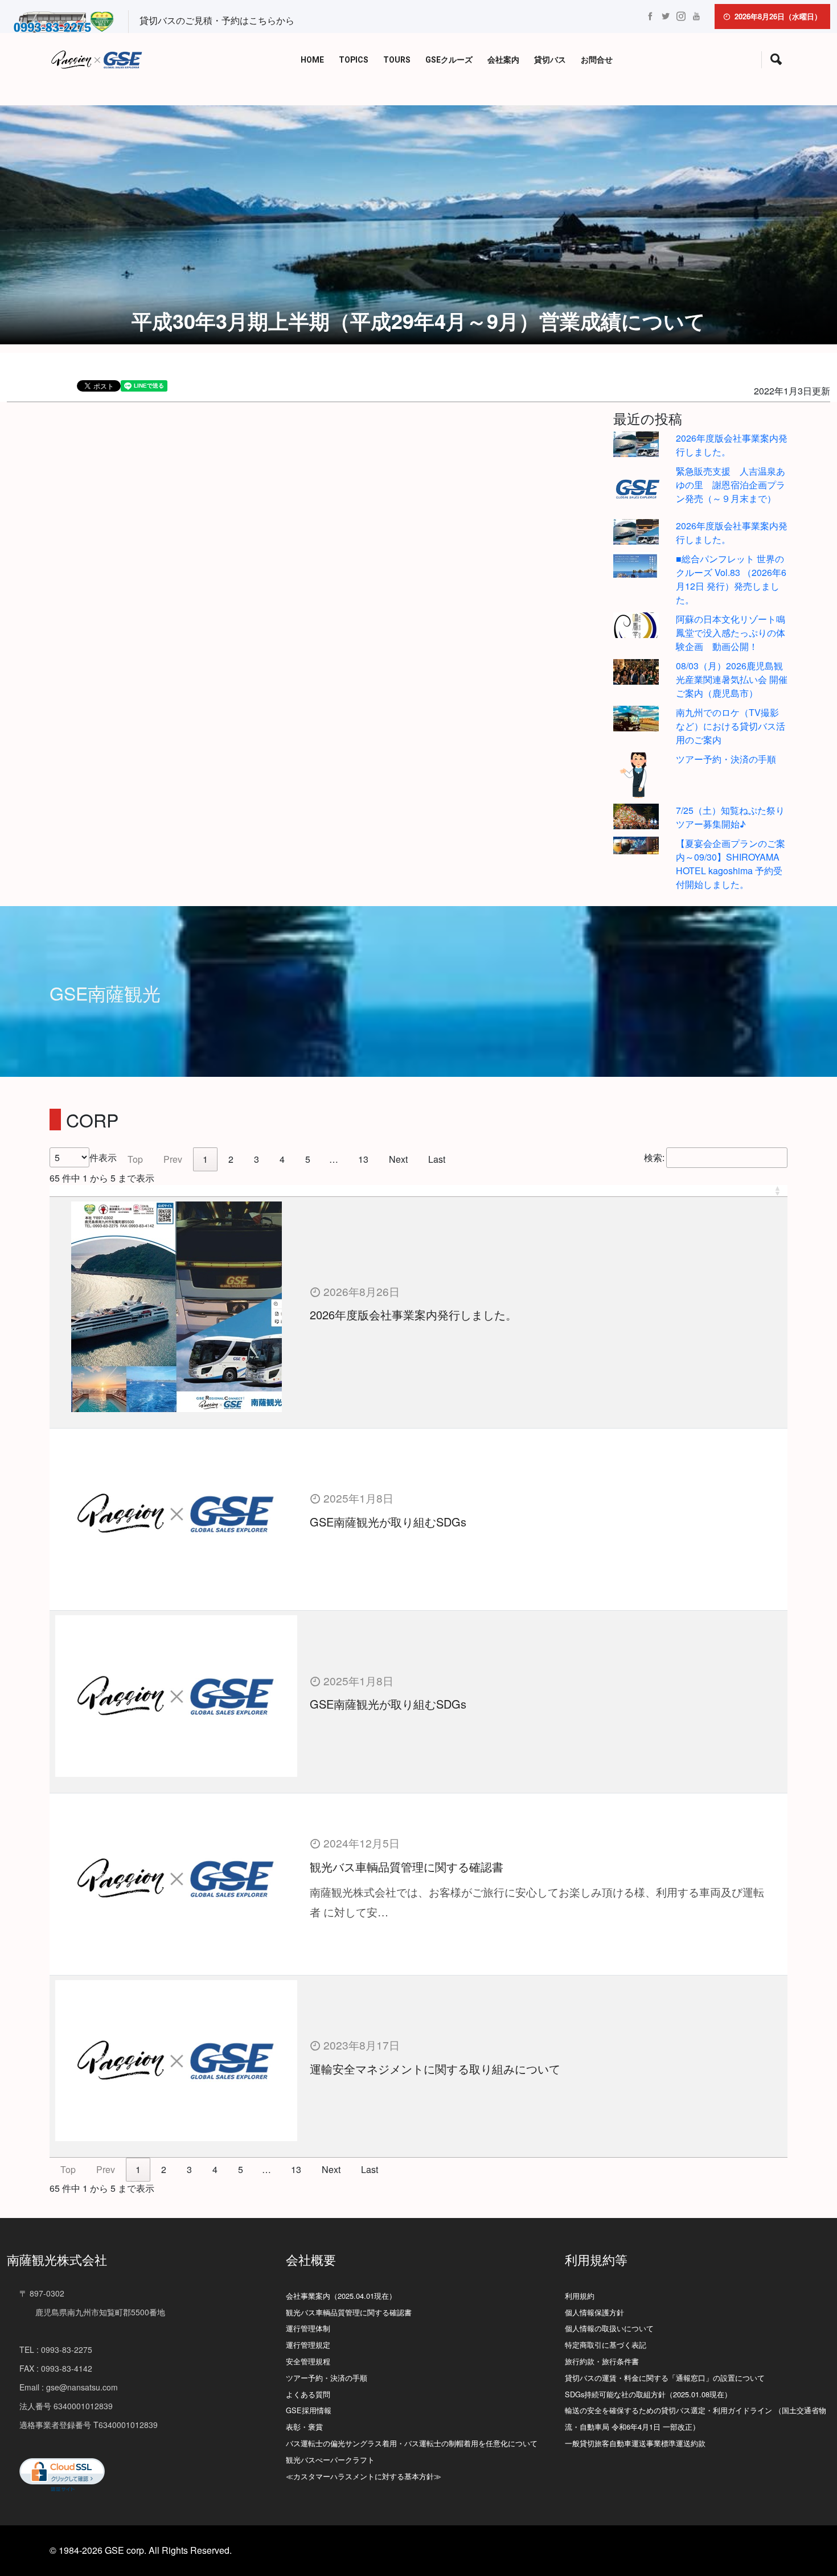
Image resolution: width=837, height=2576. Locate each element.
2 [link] (231, 1159)
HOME (312, 60)
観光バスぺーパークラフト (330, 2460)
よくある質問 (308, 2394)
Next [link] (398, 1159)
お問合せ (597, 60)
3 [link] (257, 1159)
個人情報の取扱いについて (609, 2328)
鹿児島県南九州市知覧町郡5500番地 (92, 2312)
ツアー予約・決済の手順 (726, 759)
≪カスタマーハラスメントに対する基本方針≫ (364, 2476)
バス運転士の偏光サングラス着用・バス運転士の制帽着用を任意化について (412, 2443)
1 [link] (205, 1159)
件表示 (103, 1157)
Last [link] (437, 1159)
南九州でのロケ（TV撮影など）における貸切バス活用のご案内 (731, 726)
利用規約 (580, 2296)
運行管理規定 (308, 2345)
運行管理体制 (308, 2328)
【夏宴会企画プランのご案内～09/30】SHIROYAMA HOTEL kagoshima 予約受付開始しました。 (731, 864)
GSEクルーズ (449, 60)
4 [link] (282, 1159)
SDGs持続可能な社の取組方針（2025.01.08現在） (648, 2394)
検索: (654, 1157)
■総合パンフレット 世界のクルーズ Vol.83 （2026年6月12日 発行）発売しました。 (731, 579)
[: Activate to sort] (419, 1191)
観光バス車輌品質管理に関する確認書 (407, 1867)
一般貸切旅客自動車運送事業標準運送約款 (635, 2443)
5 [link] (308, 1159)
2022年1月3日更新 (792, 391)
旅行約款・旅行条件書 (602, 2361)
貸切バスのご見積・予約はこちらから (217, 20)
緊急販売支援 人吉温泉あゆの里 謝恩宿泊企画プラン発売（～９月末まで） (731, 485)
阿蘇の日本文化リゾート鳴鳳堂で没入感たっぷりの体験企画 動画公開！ (731, 633)
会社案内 (503, 60)
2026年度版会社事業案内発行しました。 (413, 1314)
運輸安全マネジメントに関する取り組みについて (435, 2069)
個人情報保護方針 (594, 2312)
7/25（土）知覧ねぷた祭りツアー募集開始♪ (730, 817)
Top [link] (135, 1159)
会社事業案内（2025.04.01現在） (341, 2296)
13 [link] (363, 1159)
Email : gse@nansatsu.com (69, 2387)
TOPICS (354, 60)
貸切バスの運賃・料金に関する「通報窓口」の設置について (665, 2378)
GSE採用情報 (309, 2410)
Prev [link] (173, 1159)
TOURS (397, 60)
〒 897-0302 (42, 2293)
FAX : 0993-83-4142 (56, 2368)
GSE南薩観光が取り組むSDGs (388, 1522)
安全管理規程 (308, 2361)
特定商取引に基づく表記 (606, 2345)
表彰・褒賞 (304, 2427)
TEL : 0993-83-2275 (56, 2349)
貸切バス (550, 60)
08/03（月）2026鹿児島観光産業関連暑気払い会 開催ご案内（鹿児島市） (732, 679)
